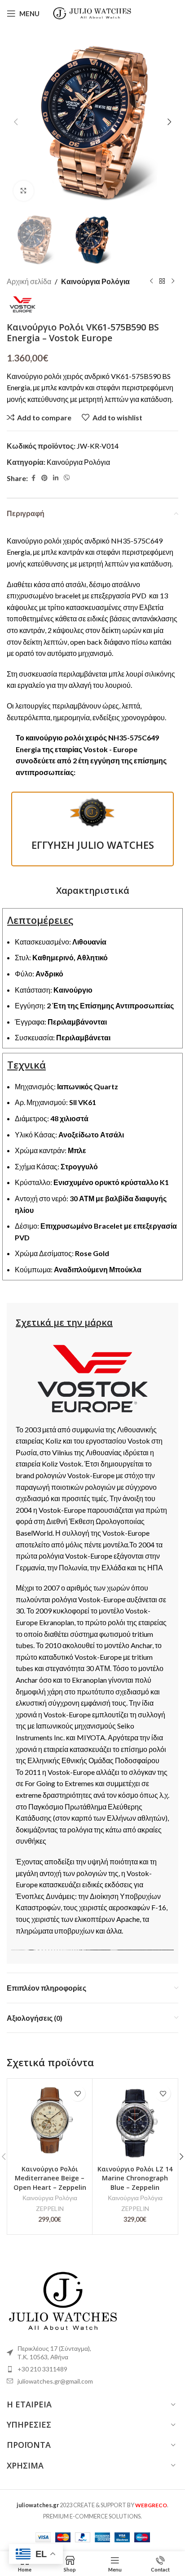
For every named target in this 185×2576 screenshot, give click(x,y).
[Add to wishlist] (77, 2093)
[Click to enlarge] (24, 191)
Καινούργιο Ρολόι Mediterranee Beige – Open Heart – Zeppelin (50, 2178)
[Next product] (173, 281)
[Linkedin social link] (56, 478)
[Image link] (63, 2299)
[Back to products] (162, 281)
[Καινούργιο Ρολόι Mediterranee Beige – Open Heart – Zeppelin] (50, 2121)
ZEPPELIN (50, 2209)
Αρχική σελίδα (29, 281)
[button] (16, 122)
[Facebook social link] (33, 478)
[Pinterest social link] (44, 478)
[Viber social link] (67, 478)
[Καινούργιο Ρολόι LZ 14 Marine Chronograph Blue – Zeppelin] (135, 2121)
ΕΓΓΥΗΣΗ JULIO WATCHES (93, 845)
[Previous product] (151, 281)
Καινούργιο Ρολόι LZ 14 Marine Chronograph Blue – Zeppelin (135, 2178)
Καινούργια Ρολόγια (95, 281)
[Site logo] (93, 12)
